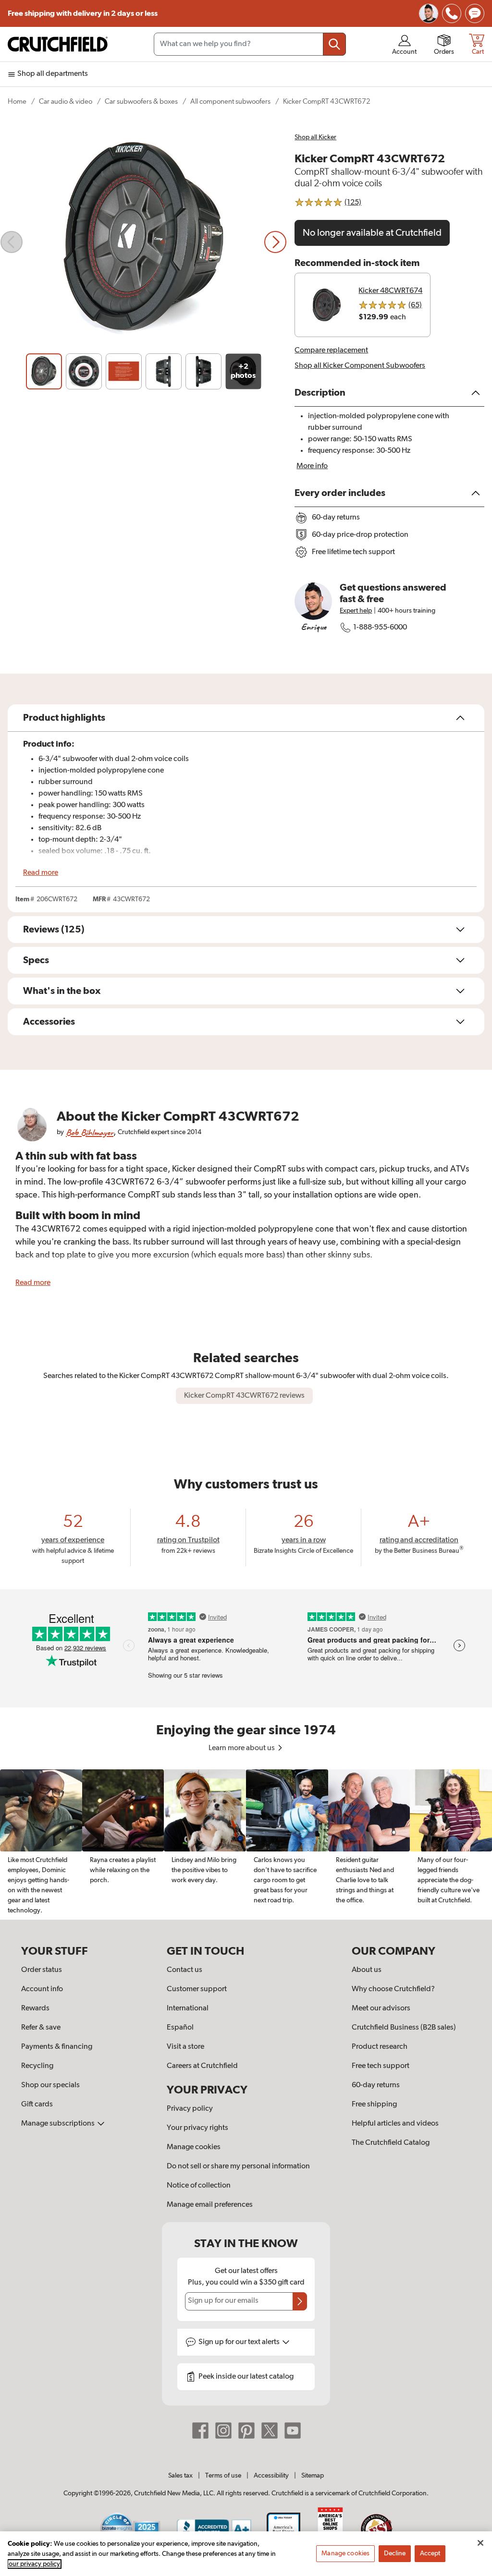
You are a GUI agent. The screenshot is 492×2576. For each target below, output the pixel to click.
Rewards (35, 2008)
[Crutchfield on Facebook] (200, 2430)
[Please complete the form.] (300, 2301)
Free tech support (381, 2066)
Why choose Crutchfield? (393, 1989)
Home (17, 102)
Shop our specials (50, 2085)
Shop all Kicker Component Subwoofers (360, 366)
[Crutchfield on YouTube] (293, 2430)
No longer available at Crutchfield (372, 233)
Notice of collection (199, 2186)
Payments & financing (57, 2047)
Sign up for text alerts (240, 2342)
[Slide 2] (84, 371)
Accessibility (271, 2476)
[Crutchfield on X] (270, 2430)
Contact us (184, 1970)
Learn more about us (242, 1748)
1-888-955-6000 (380, 628)
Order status (42, 1970)
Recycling (37, 2066)
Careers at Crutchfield (202, 2066)
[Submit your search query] (334, 44)
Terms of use (223, 2476)
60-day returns (376, 2085)
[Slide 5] (203, 371)
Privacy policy (190, 2109)
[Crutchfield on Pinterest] (246, 2430)
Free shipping (83, 13)
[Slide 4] (164, 371)
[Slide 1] (44, 371)
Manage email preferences (210, 2205)
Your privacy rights (197, 2128)
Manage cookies (194, 2147)
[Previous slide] (12, 242)
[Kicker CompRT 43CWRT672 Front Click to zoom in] (143, 242)
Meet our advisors (381, 2008)
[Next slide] (275, 242)
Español (180, 2028)
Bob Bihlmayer (90, 1132)
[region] (246, 1844)
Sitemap (313, 2476)
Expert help (356, 611)
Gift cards (37, 2104)
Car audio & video (66, 102)
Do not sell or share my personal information (238, 2166)
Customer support (197, 1989)
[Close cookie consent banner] (480, 2543)
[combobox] (250, 44)
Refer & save (41, 2028)
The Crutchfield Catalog (391, 2143)
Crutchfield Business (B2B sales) (404, 2028)
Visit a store (185, 2047)
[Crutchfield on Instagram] (223, 2430)
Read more (41, 873)
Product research (380, 2047)
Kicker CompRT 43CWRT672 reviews (244, 1396)
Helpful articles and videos (395, 2124)
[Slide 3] (124, 371)
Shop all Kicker (315, 137)
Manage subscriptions (59, 2124)
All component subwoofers (230, 102)
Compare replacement (331, 351)
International (188, 2008)
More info (312, 466)
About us (367, 1970)
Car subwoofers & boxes (141, 102)
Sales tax (180, 2476)
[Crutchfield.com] (58, 44)
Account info (42, 1989)
